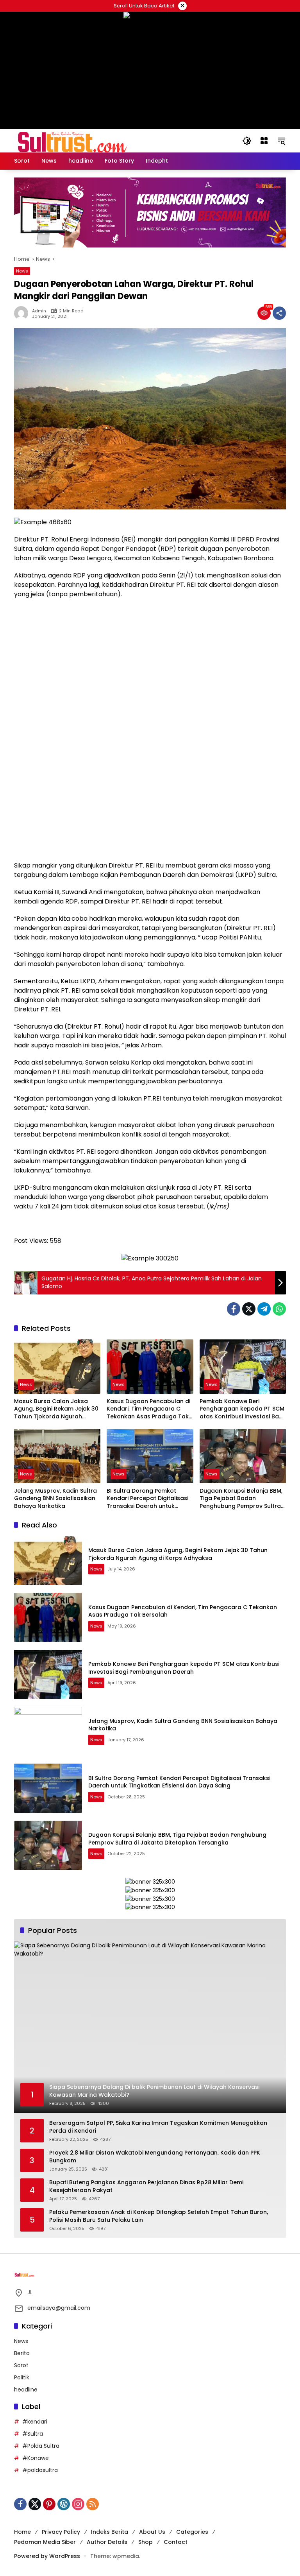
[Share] (279, 313)
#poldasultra (40, 2470)
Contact (176, 2542)
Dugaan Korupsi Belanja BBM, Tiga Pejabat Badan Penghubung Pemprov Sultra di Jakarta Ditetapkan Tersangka (241, 1499)
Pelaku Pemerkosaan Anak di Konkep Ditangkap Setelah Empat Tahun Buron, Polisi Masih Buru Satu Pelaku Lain (159, 2216)
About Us (152, 2532)
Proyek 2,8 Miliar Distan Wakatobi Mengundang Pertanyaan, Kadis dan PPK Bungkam (155, 2157)
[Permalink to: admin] (23, 313)
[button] (247, 141)
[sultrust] (73, 140)
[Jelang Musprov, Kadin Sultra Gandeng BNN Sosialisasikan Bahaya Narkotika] (57, 1456)
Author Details (107, 2542)
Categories (192, 2532)
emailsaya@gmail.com (59, 2308)
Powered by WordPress (47, 2556)
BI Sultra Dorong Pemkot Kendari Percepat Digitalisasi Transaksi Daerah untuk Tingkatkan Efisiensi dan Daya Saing (149, 1499)
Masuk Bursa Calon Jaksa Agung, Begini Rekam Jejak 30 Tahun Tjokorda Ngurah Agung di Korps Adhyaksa (56, 1409)
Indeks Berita (110, 2532)
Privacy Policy (61, 2532)
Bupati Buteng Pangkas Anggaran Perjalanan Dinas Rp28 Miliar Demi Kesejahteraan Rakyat (146, 2186)
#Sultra (33, 2434)
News (22, 271)
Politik (22, 2377)
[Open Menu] (264, 141)
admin (39, 311)
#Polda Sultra (41, 2446)
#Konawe (36, 2458)
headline (26, 2390)
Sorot (21, 2365)
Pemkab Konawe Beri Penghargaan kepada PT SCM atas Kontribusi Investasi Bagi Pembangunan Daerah (242, 1409)
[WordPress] (64, 2504)
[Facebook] (234, 1309)
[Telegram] (264, 1309)
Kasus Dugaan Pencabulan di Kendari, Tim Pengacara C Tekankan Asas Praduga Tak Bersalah (148, 1409)
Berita (22, 2353)
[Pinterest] (49, 2504)
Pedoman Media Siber (45, 2542)
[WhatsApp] (279, 1309)
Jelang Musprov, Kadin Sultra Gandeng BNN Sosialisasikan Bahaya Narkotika (55, 1499)
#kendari (35, 2422)
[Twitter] (249, 1309)
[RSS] (93, 2504)
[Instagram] (78, 2504)
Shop (146, 2542)
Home (22, 2532)
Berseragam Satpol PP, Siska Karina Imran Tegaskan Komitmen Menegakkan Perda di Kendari (158, 2127)
